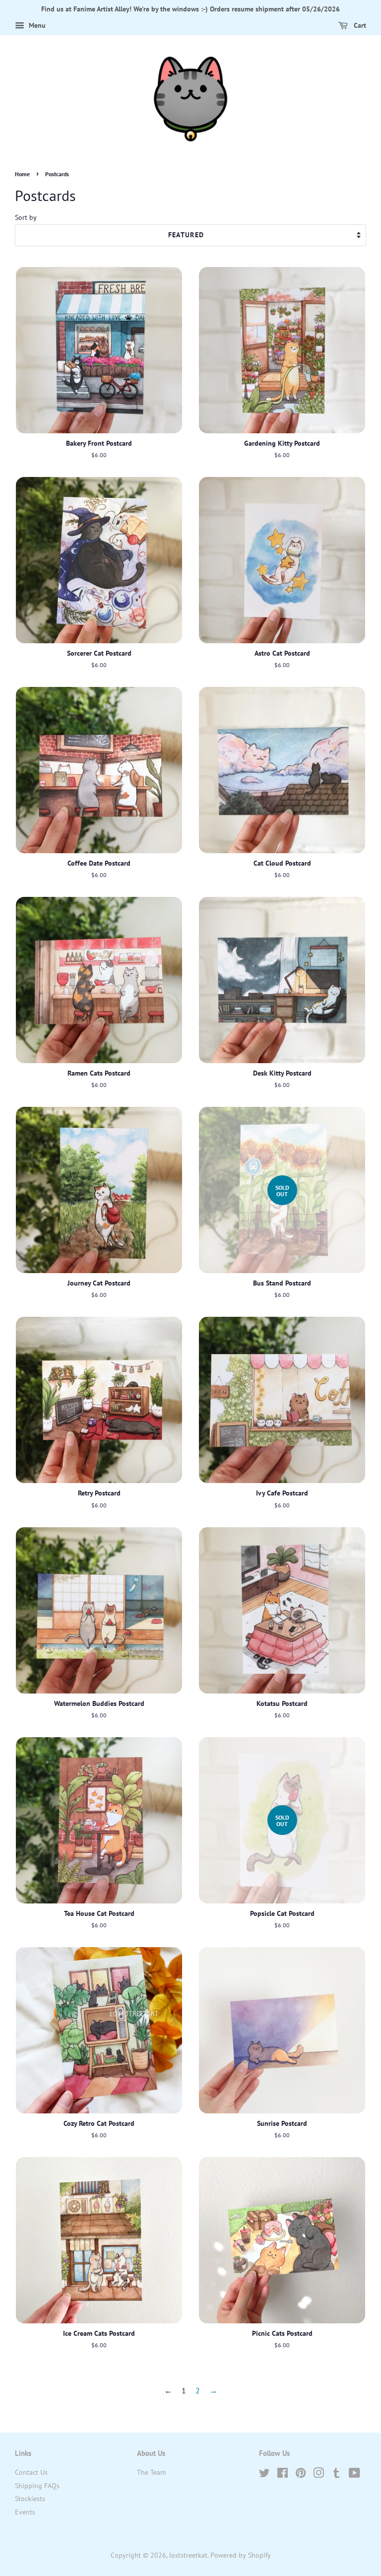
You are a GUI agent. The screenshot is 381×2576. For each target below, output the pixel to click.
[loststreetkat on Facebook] (283, 2475)
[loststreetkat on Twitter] (264, 2475)
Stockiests (30, 2499)
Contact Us (31, 2472)
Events (25, 2512)
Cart (359, 25)
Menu (36, 25)
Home (22, 174)
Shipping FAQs (37, 2486)
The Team (151, 2472)
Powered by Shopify (241, 2555)
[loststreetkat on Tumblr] (336, 2475)
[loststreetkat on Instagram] (318, 2475)
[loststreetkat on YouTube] (354, 2475)
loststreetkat (188, 2555)
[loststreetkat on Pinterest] (301, 2475)
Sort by (26, 217)
